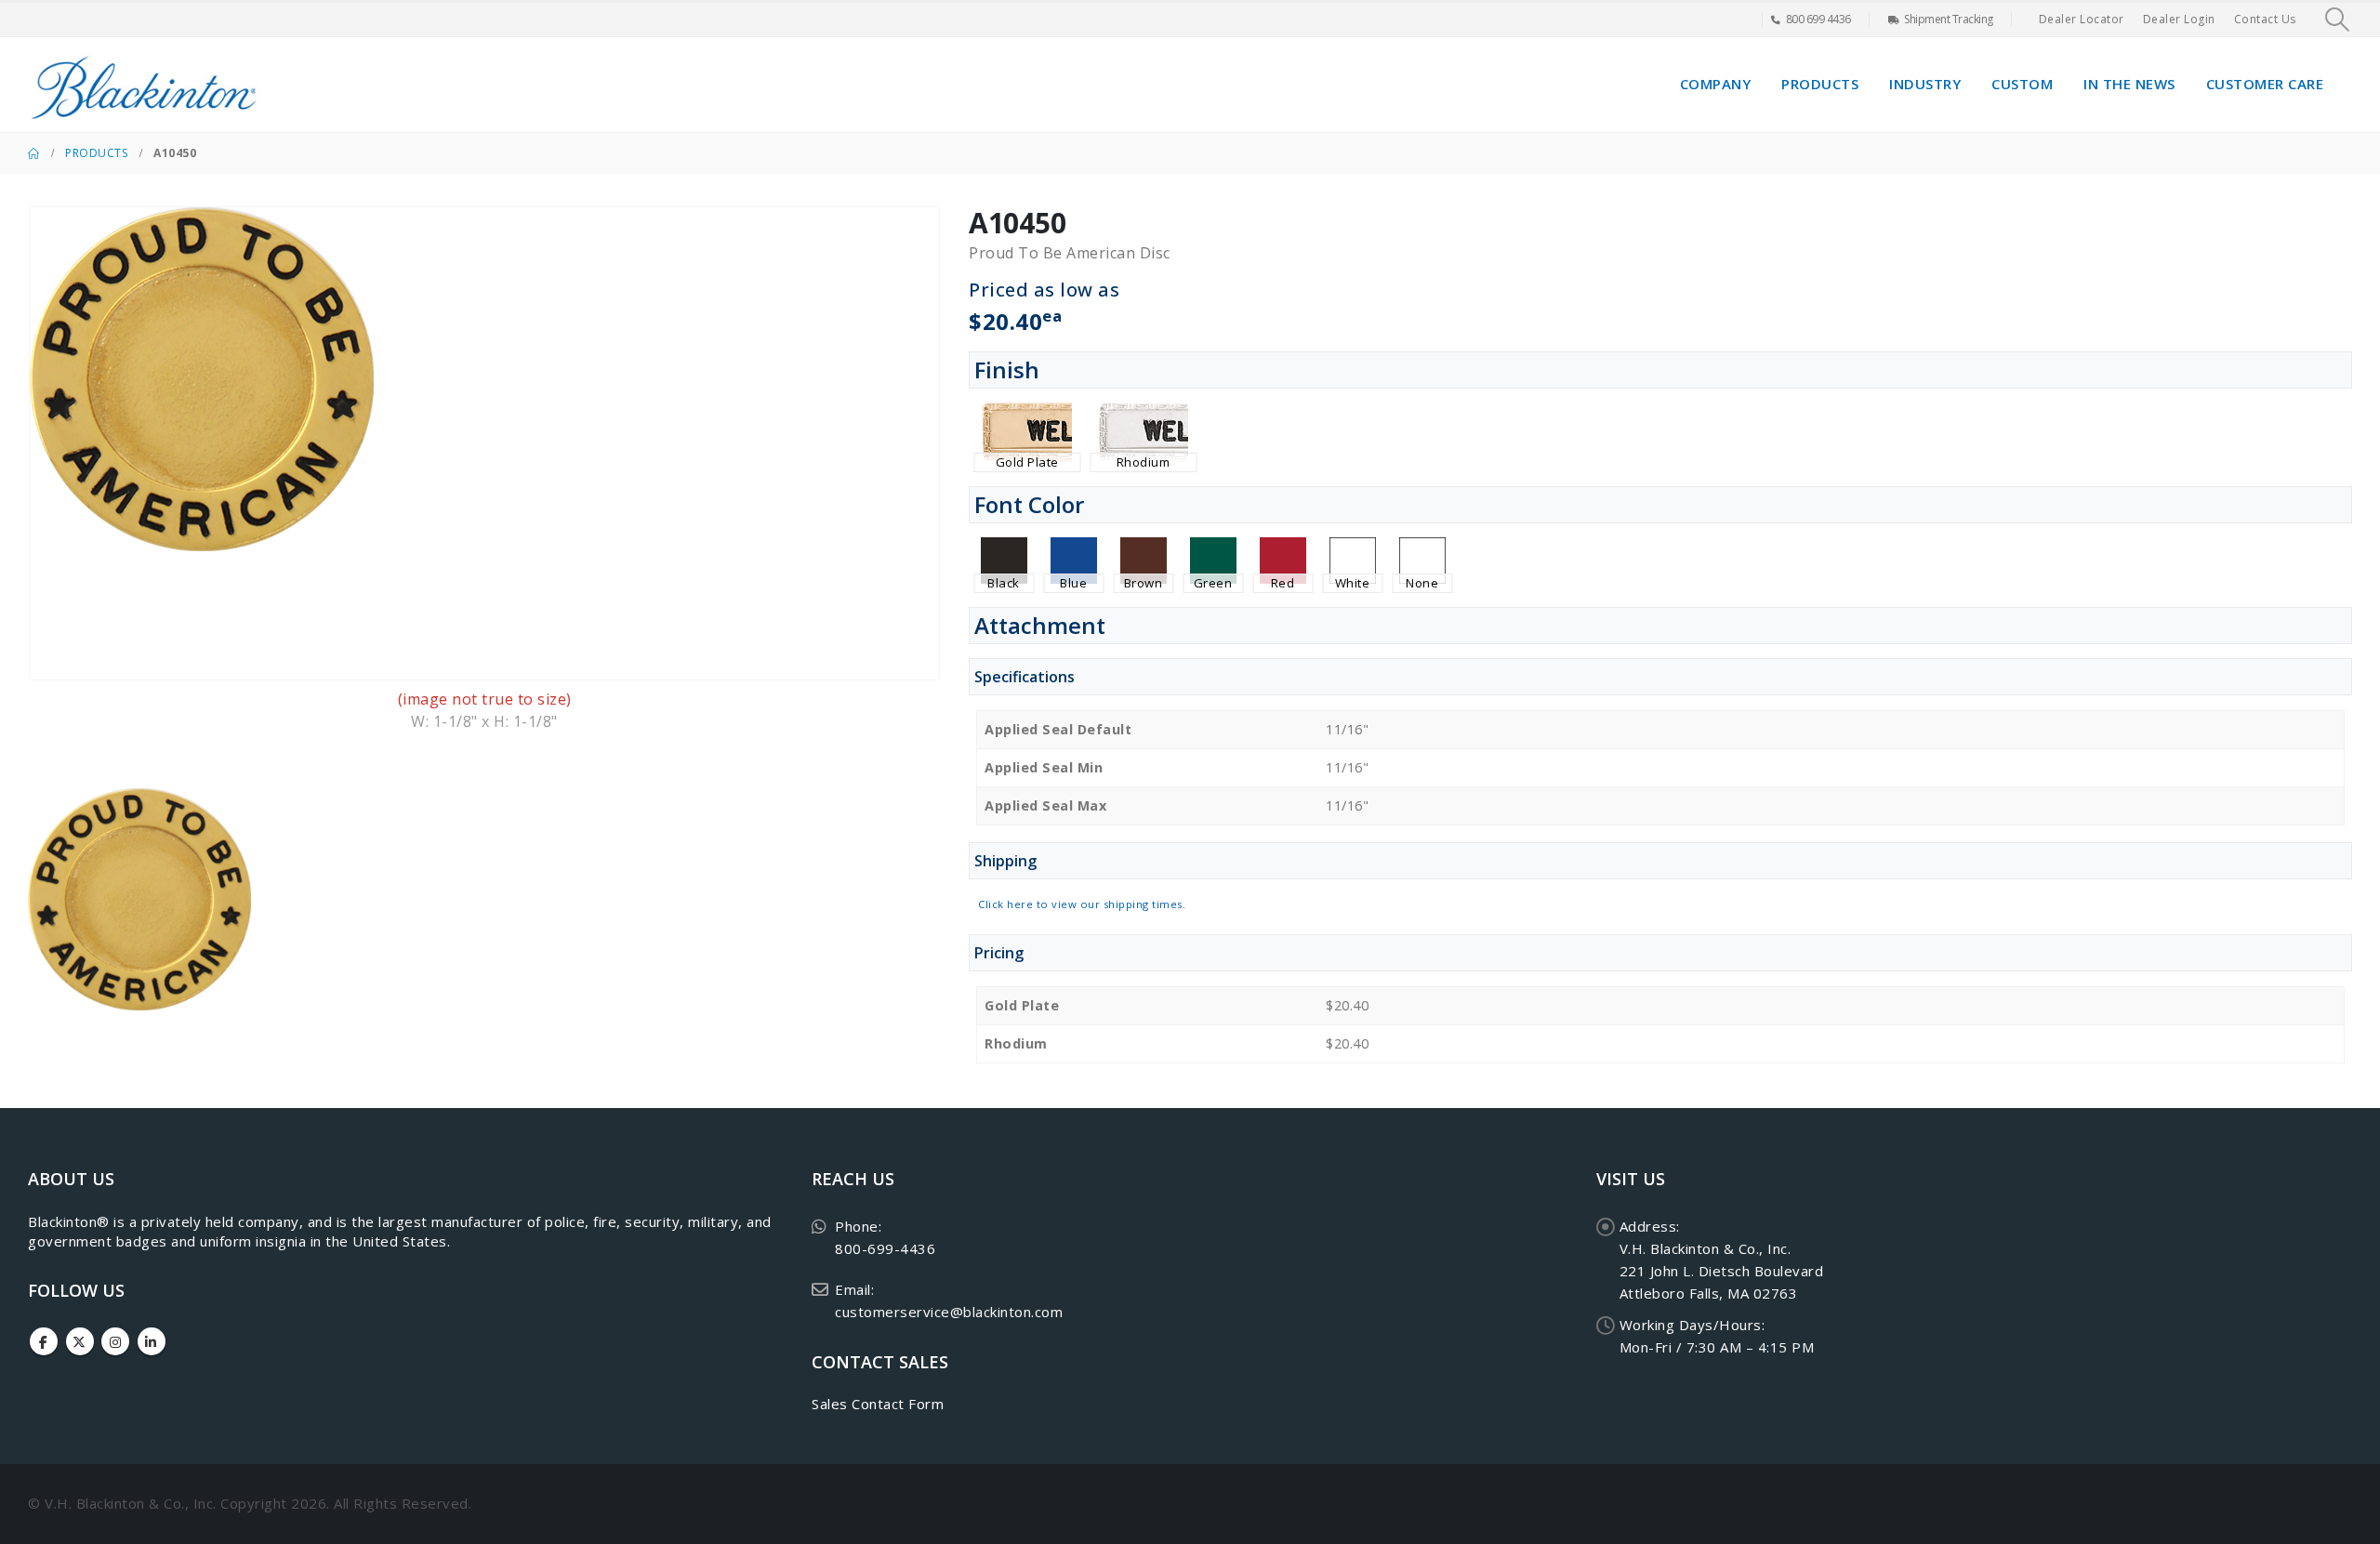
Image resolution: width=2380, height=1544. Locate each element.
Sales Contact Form (878, 1404)
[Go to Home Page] (33, 153)
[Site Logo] (144, 85)
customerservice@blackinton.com (949, 1312)
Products (1820, 84)
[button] (2338, 20)
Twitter (80, 1341)
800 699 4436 (1818, 19)
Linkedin (152, 1341)
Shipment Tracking (1949, 19)
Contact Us (2265, 19)
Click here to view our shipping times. (1082, 904)
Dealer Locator (2082, 19)
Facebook (44, 1341)
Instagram (115, 1341)
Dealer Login (2179, 19)
